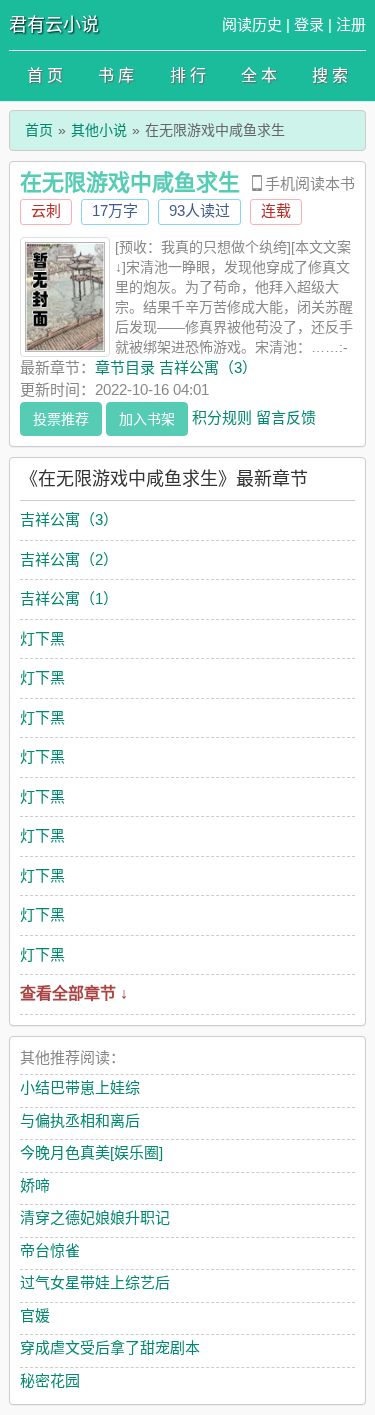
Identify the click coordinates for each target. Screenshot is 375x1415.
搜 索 (330, 75)
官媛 (35, 1315)
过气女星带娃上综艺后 (95, 1282)
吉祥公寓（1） (69, 598)
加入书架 (147, 419)
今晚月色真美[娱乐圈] (91, 1152)
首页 (39, 130)
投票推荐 (61, 419)
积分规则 (222, 416)
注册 (351, 24)
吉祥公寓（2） (69, 559)
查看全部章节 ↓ (74, 993)
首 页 (45, 75)
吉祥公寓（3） (69, 519)
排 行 (188, 75)
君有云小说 (54, 25)
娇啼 (35, 1185)
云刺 (46, 210)
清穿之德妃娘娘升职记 (95, 1217)
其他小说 (99, 130)
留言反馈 (286, 416)
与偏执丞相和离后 (80, 1120)
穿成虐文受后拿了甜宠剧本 (110, 1347)
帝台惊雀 (50, 1250)
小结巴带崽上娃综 (80, 1087)
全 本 (259, 75)
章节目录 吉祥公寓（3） (176, 367)
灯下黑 (42, 638)
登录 (309, 24)
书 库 (116, 75)
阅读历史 (252, 24)
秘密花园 (50, 1380)
